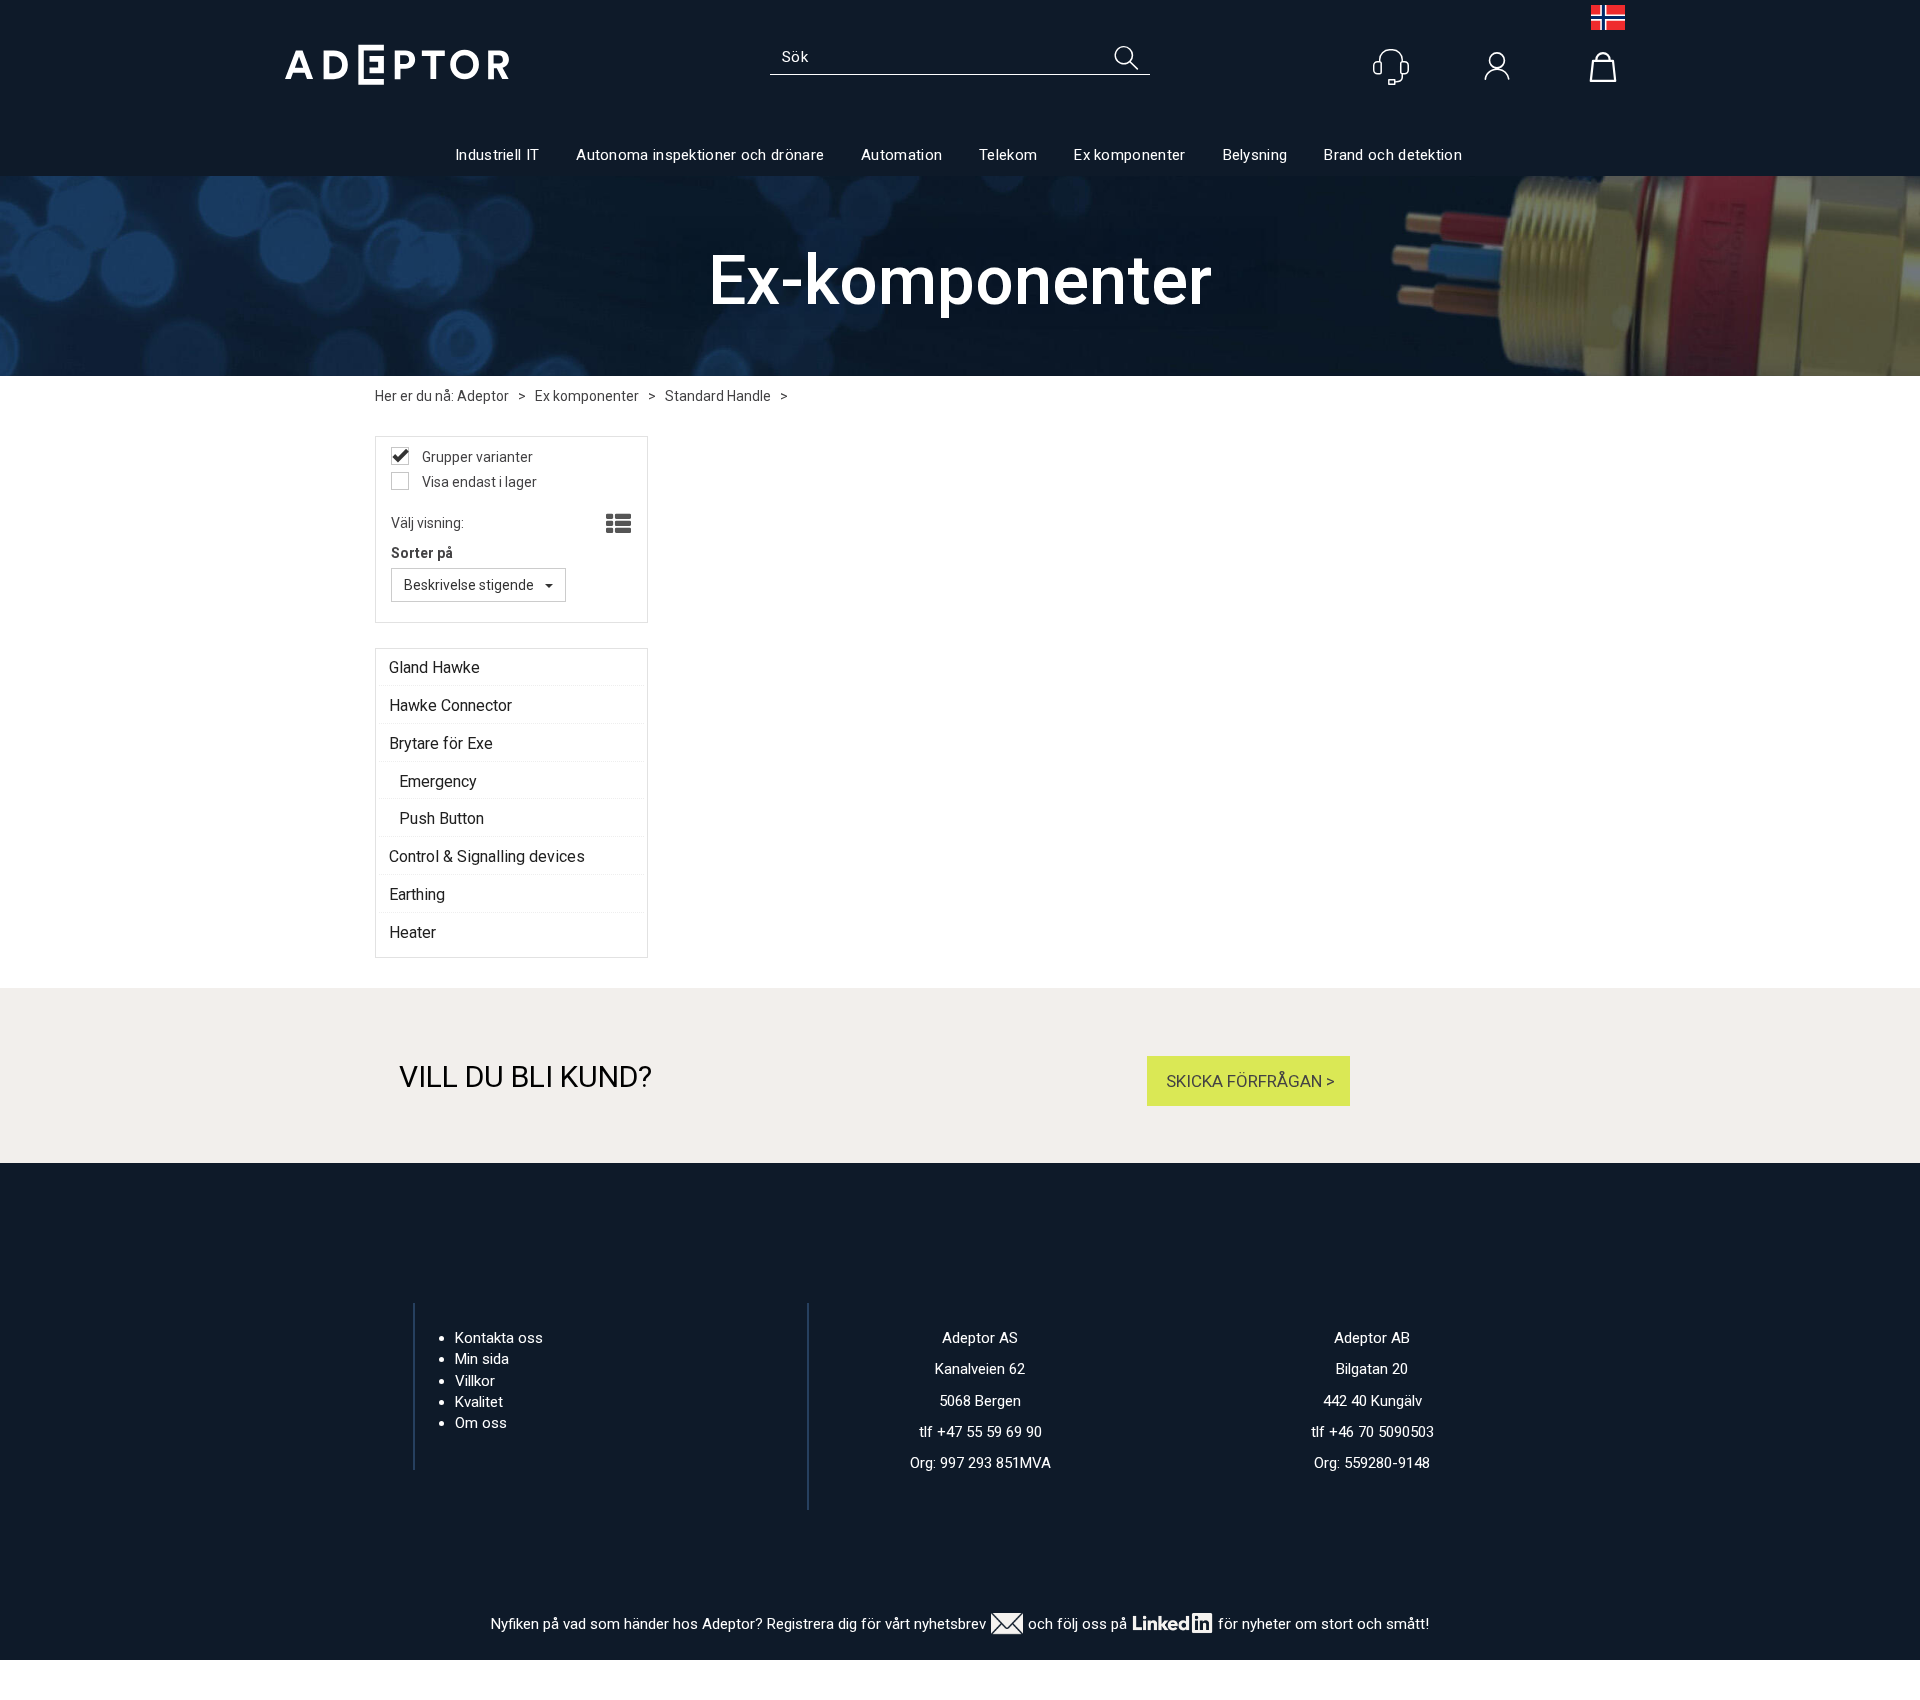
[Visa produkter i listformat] (616, 525)
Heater (412, 932)
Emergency (438, 781)
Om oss (481, 1423)
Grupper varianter (476, 457)
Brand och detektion (1393, 155)
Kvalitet (479, 1402)
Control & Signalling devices (487, 856)
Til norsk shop (1600, 17)
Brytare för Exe (441, 743)
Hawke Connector (450, 705)
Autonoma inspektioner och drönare (700, 155)
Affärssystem (1045, 1680)
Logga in (1497, 71)
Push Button (441, 818)
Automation (901, 155)
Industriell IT (497, 155)
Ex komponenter (1129, 155)
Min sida (482, 1359)
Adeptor (483, 396)
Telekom (1008, 155)
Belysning (1255, 155)
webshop (1148, 1680)
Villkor (475, 1381)
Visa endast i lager (478, 482)
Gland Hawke (434, 667)
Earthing (417, 894)
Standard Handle (718, 396)
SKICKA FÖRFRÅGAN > (1248, 1081)
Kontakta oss (499, 1338)
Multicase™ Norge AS (1340, 1680)
